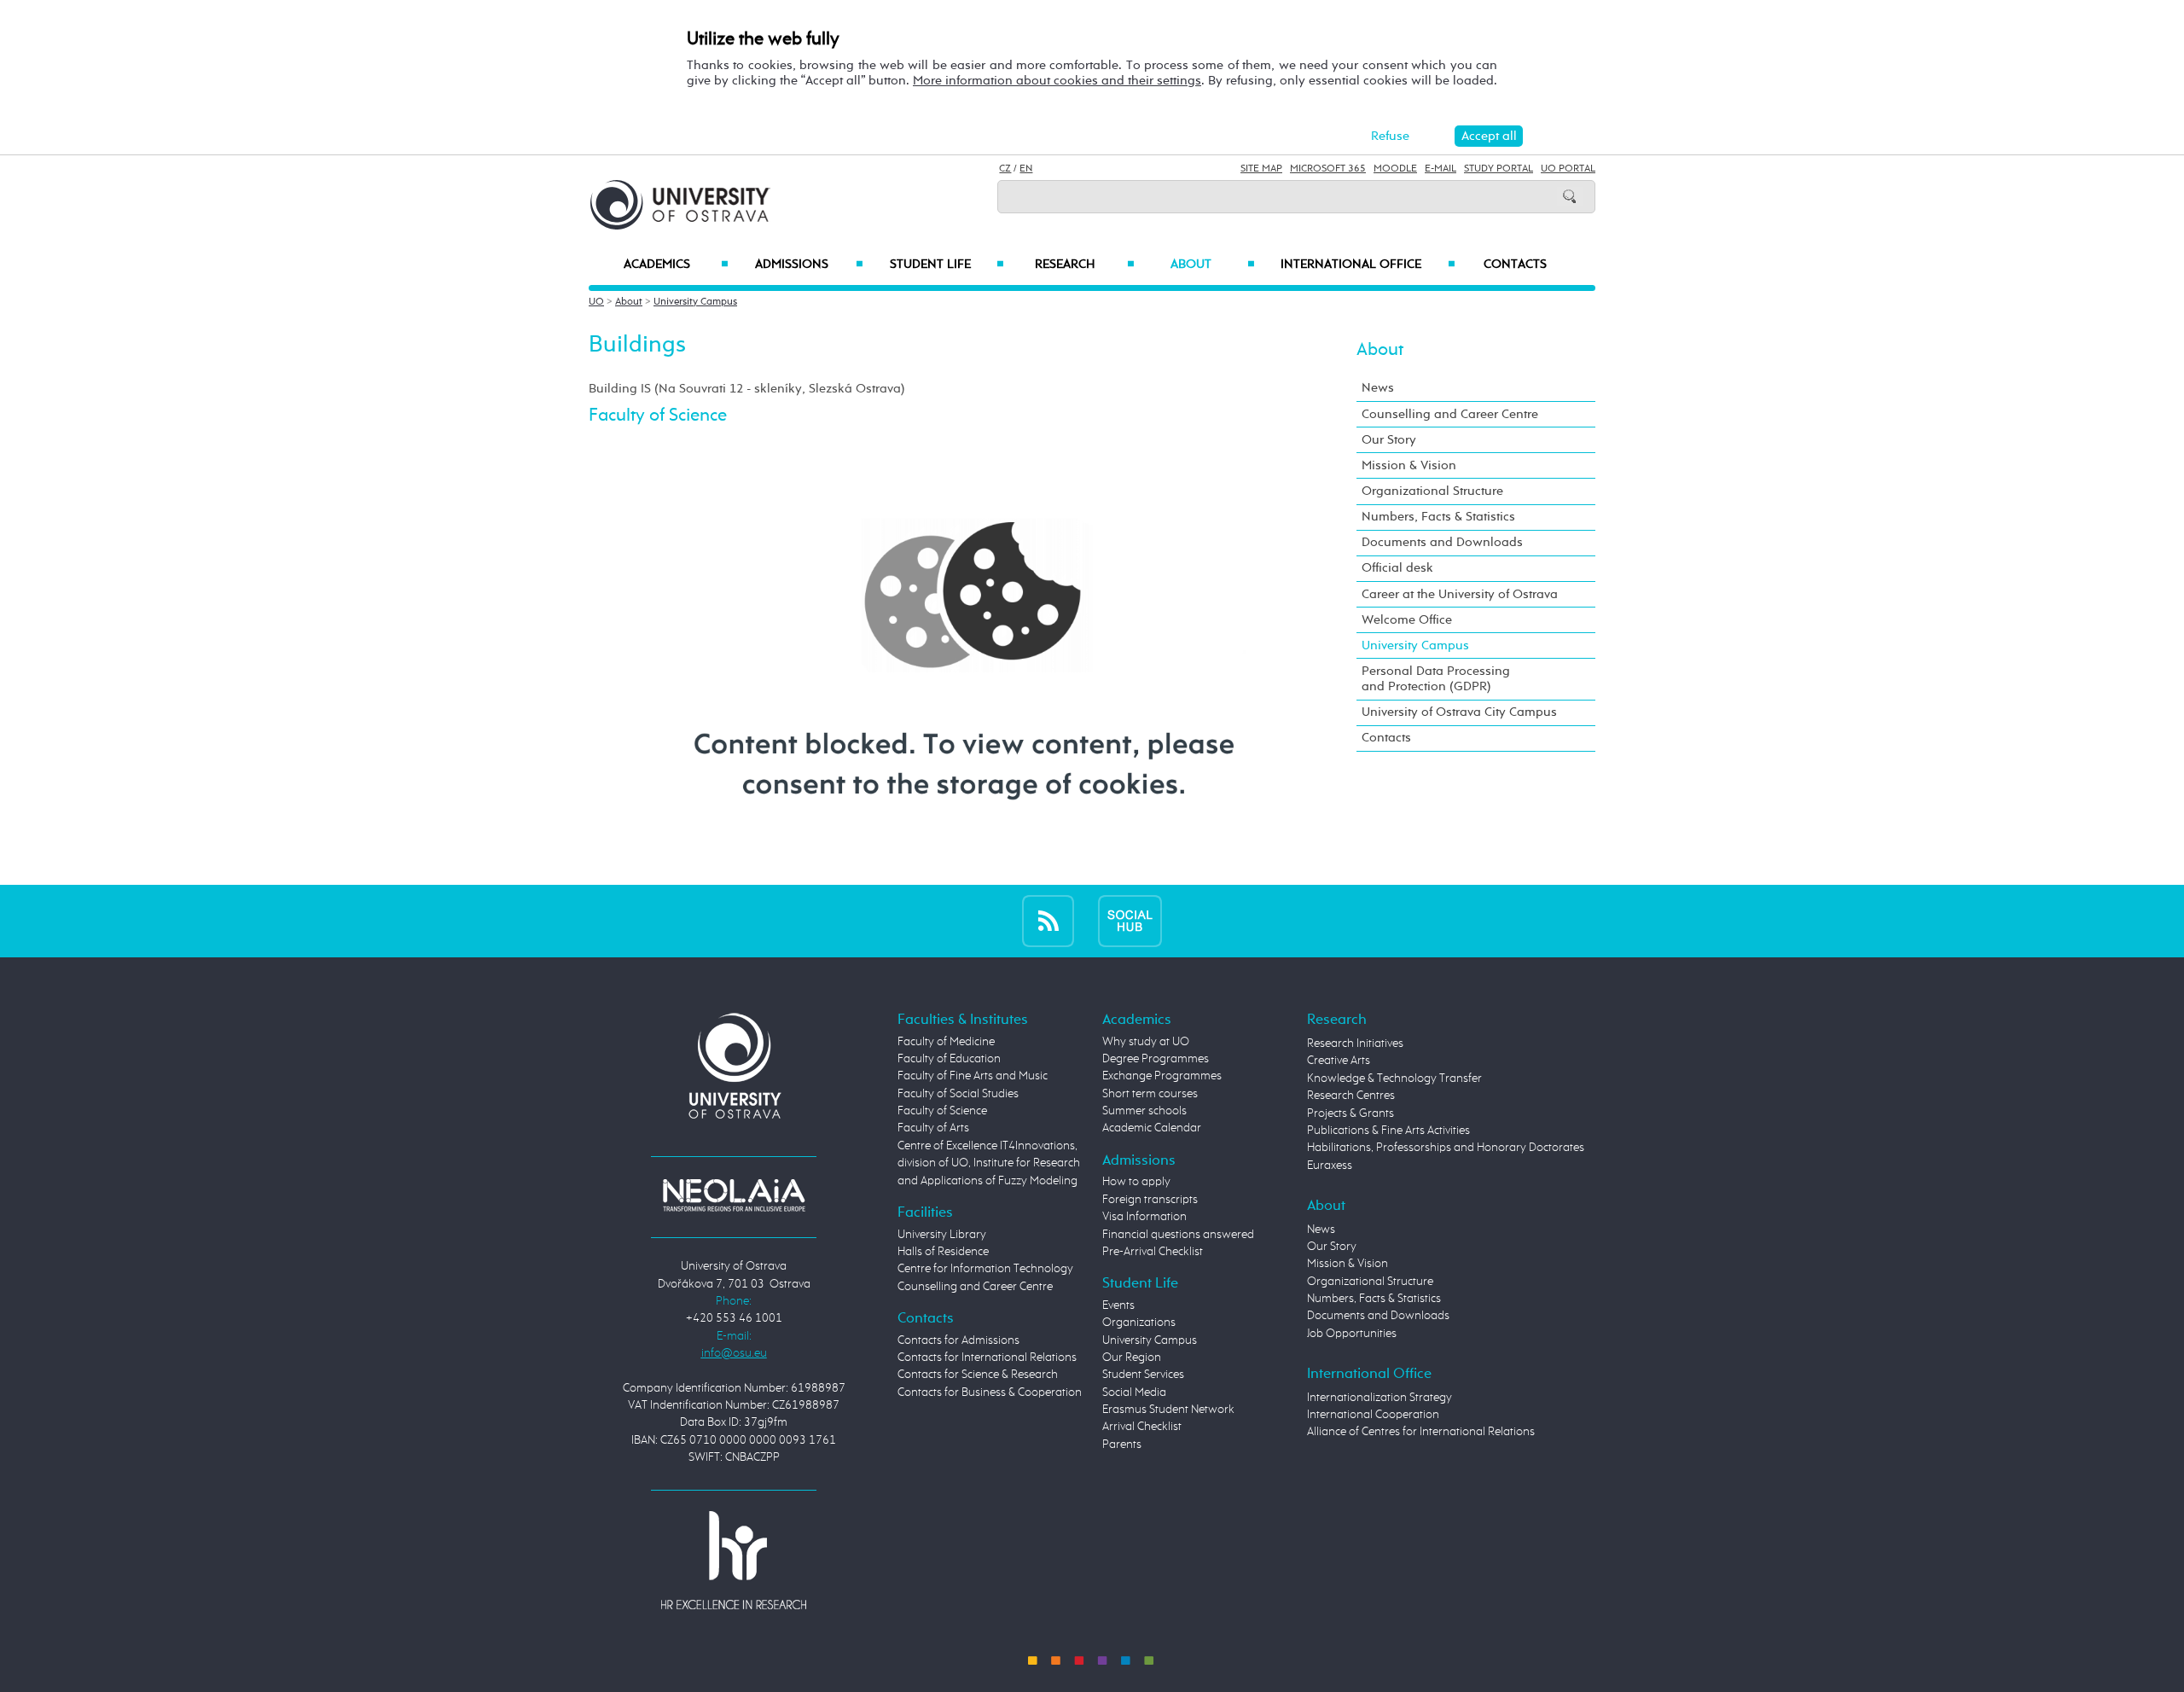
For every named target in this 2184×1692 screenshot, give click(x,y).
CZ (1005, 169)
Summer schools (1144, 1111)
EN (1026, 169)
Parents (1122, 1445)
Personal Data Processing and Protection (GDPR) (1436, 679)
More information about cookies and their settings (1057, 81)
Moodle (1395, 169)
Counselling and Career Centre (1450, 414)
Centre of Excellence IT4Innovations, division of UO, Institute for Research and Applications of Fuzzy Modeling (989, 1163)
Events (1118, 1305)
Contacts (1515, 265)
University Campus (695, 302)
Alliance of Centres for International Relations (1421, 1432)
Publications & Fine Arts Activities (1388, 1131)
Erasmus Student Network (1168, 1410)
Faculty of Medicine (946, 1042)
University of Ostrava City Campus (1459, 712)
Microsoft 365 (1328, 169)
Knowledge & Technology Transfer (1394, 1079)
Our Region (1132, 1358)
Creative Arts (1339, 1061)
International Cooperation (1373, 1415)
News (1378, 388)
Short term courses (1150, 1094)
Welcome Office (1407, 620)
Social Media (1134, 1393)
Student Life (947, 265)
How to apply (1136, 1182)
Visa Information (1144, 1217)
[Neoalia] (734, 1195)
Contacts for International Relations (987, 1358)
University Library (942, 1235)
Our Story (1389, 440)
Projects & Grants (1350, 1113)
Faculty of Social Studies (958, 1094)
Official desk (1397, 568)
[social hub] (1130, 920)
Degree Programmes (1156, 1059)
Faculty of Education (949, 1059)
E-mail (1441, 169)
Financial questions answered (1178, 1235)
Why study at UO (1146, 1042)
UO (596, 302)
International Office (1368, 265)
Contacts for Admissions (958, 1340)
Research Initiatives (1355, 1044)
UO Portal (1568, 169)
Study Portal (1499, 169)
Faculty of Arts (933, 1128)
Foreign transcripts (1150, 1200)
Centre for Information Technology (985, 1269)
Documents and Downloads (1442, 542)
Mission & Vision (1409, 465)
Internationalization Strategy (1380, 1398)
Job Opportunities (1352, 1334)
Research (1084, 265)
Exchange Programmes (1162, 1076)
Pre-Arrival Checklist (1153, 1252)
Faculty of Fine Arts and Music (973, 1076)
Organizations (1139, 1323)
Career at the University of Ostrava (1460, 594)
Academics (676, 265)
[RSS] (1048, 920)
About (1213, 265)
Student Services (1143, 1375)
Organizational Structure (1432, 491)
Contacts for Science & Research (978, 1375)
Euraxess (1330, 1166)
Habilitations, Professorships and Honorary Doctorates (1446, 1148)
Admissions (809, 265)
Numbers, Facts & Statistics (1438, 517)
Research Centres (1351, 1096)
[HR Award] (734, 1560)
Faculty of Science (942, 1111)
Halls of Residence (943, 1252)
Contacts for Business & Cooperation (990, 1393)
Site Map (1261, 169)
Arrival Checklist (1142, 1427)
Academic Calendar (1152, 1128)
